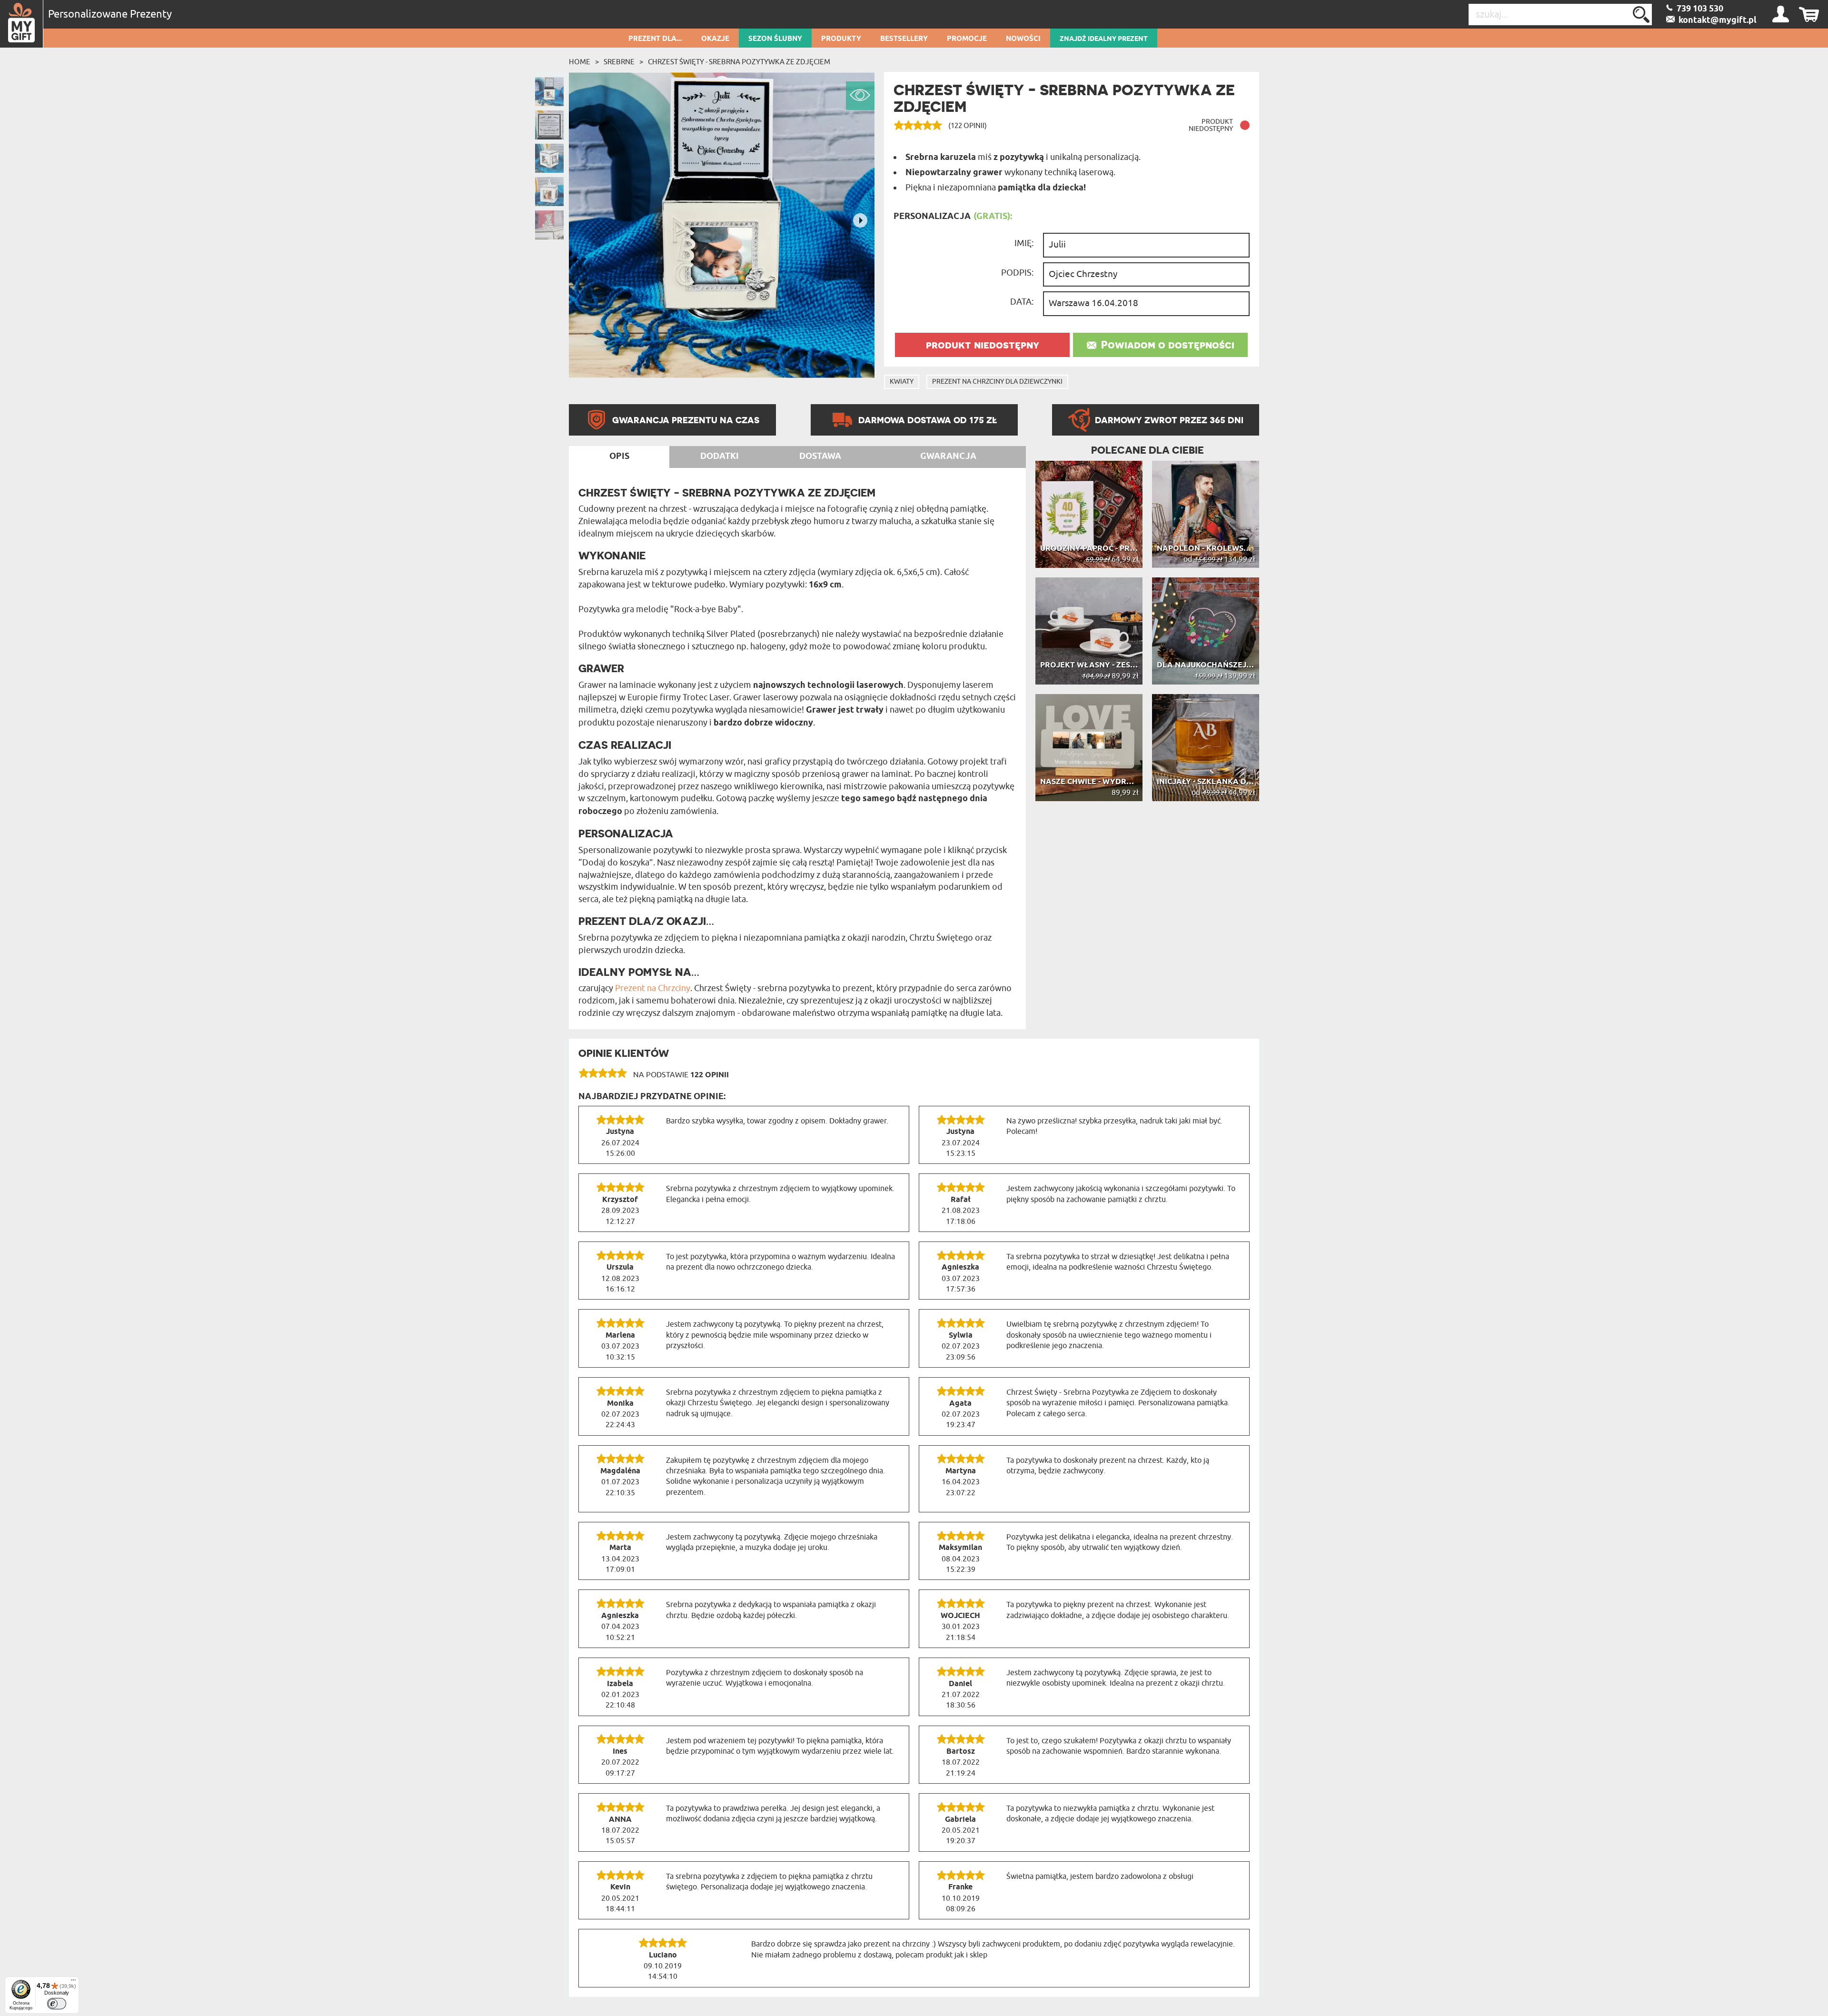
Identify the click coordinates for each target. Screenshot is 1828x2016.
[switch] (57, 2004)
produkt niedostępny (983, 345)
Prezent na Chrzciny (653, 988)
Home (580, 62)
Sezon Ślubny (775, 39)
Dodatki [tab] (720, 457)
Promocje (967, 39)
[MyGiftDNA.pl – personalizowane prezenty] (22, 24)
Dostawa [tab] (820, 457)
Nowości (1023, 39)
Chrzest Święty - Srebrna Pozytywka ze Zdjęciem (739, 62)
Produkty (841, 39)
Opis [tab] (619, 457)
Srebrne (619, 62)
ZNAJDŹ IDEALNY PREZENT (1104, 39)
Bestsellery (904, 39)
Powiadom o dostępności (1168, 345)
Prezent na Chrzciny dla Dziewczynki (997, 382)
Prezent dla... (655, 39)
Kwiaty (902, 382)
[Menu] (73, 1982)
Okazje (715, 39)
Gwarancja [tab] (948, 457)
